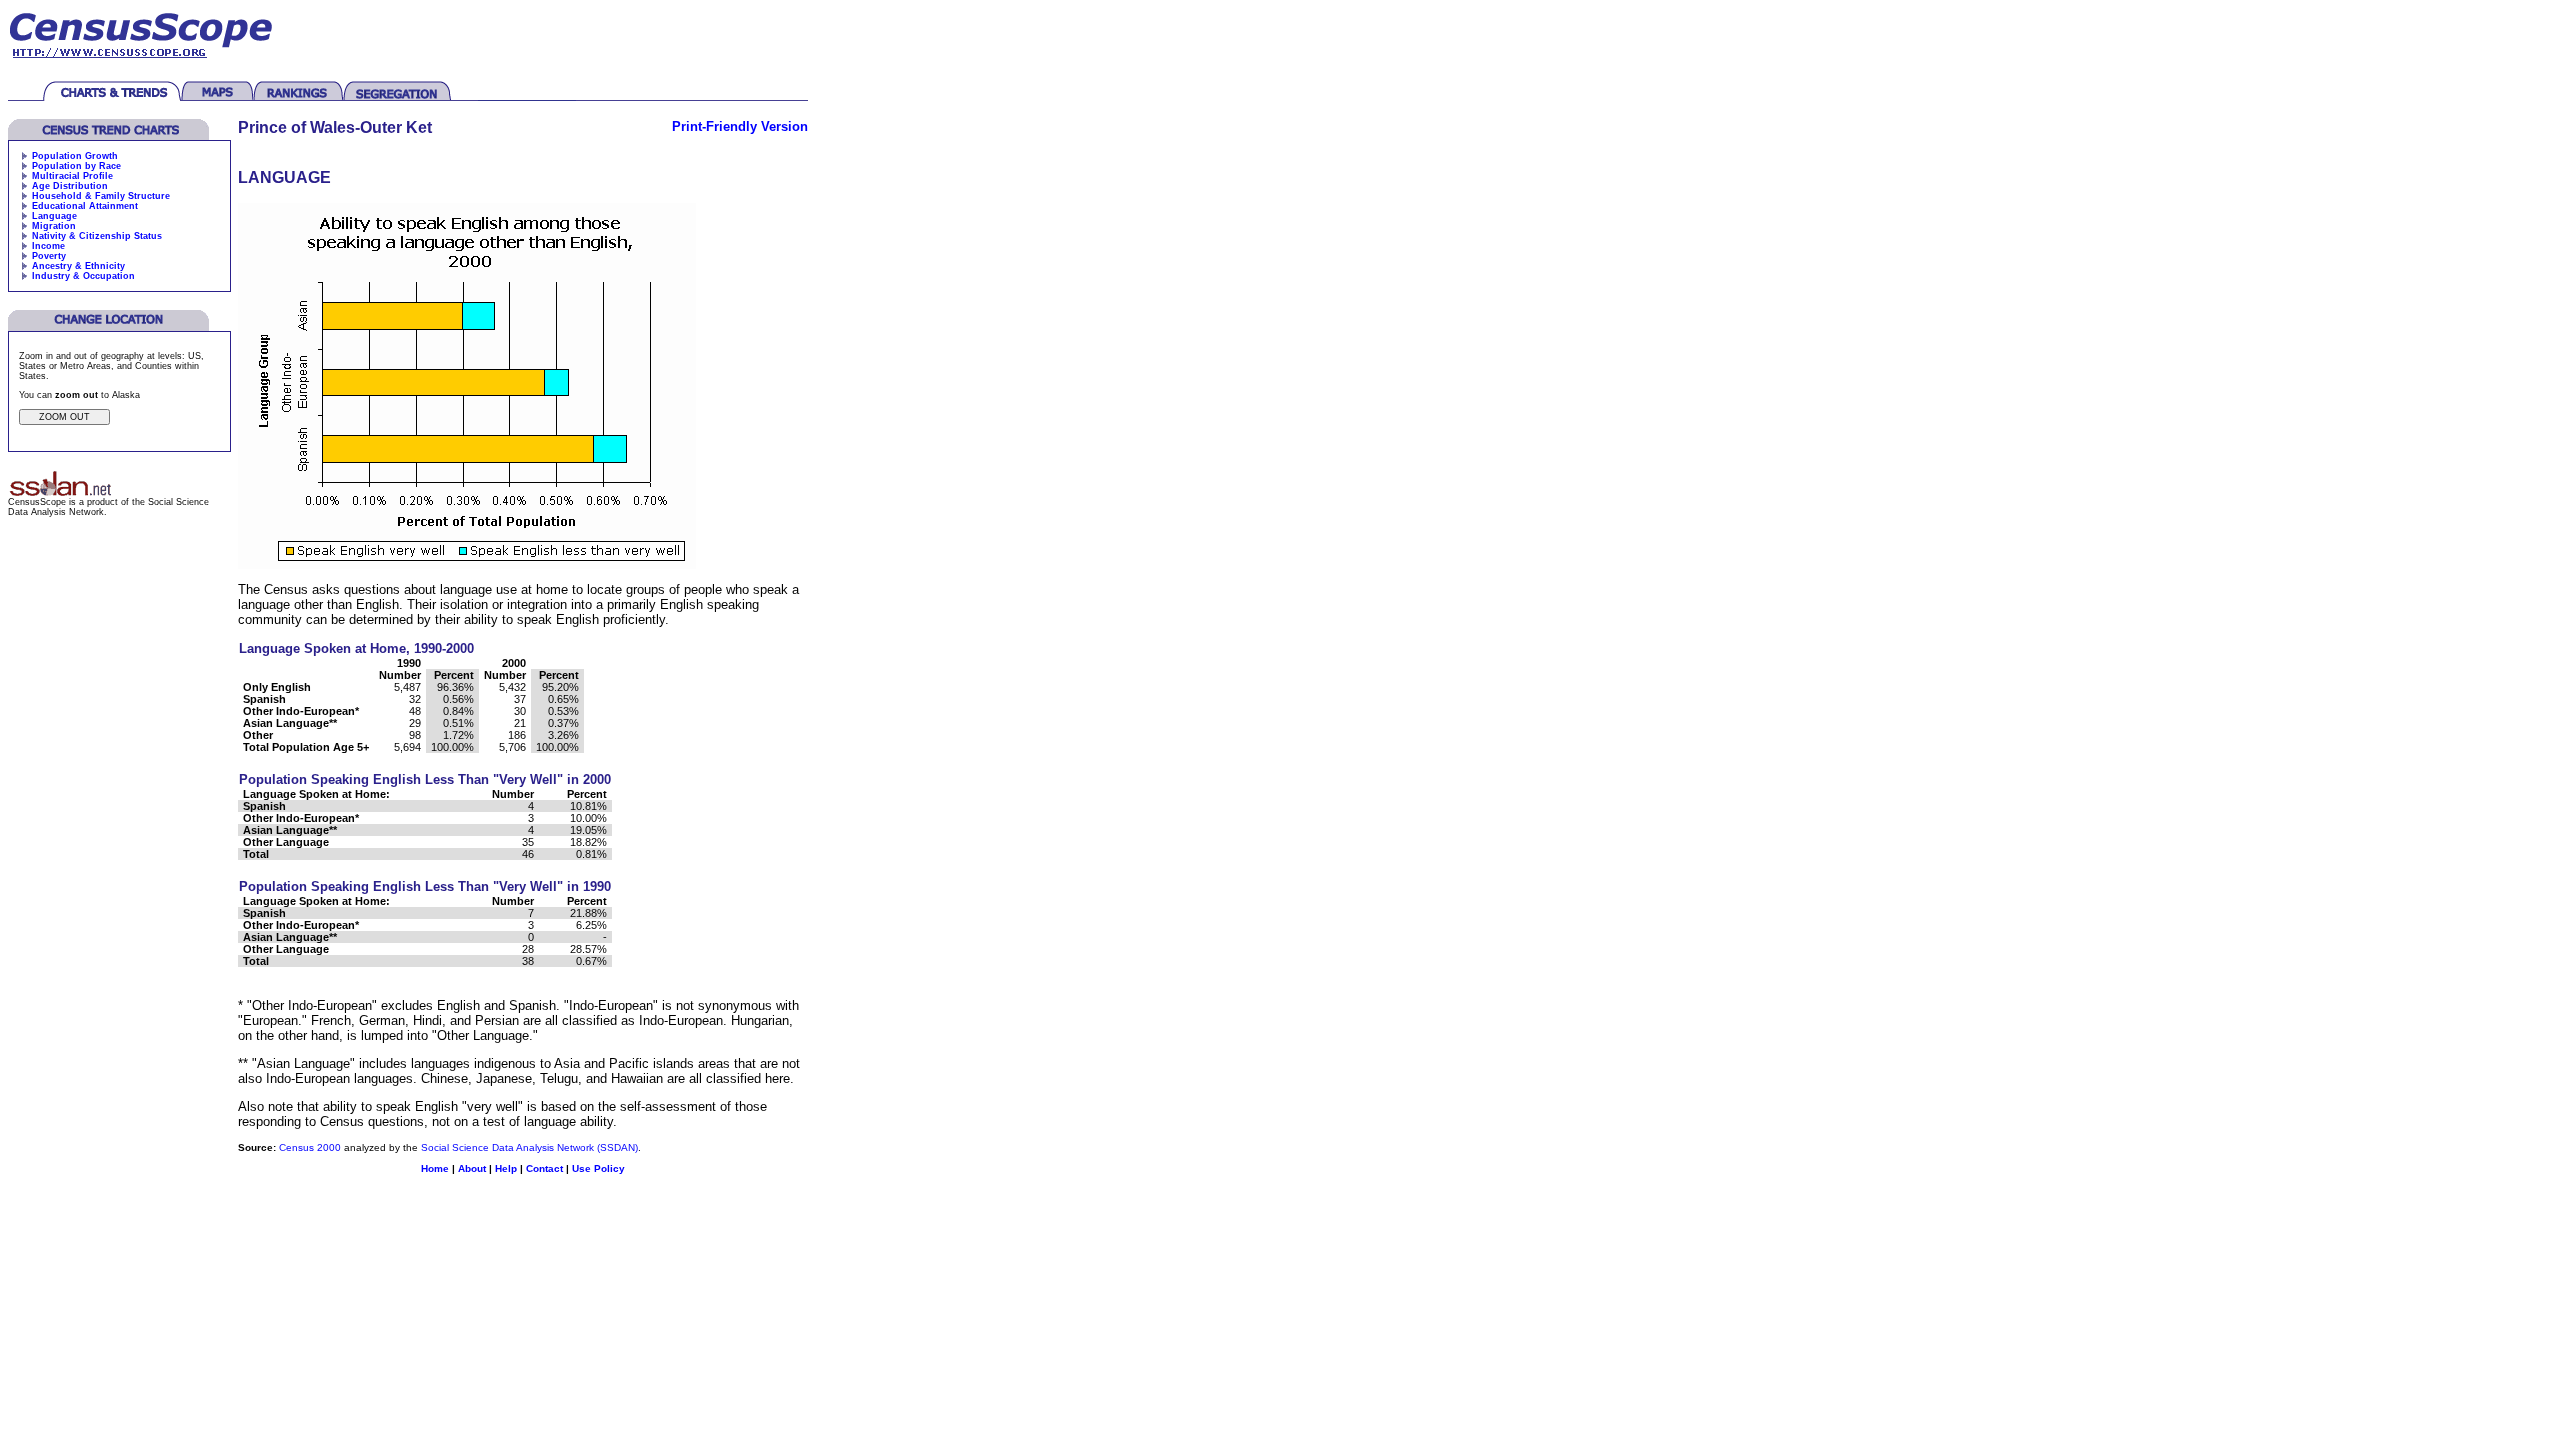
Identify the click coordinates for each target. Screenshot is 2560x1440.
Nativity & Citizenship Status (97, 236)
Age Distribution (70, 186)
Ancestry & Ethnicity (78, 266)
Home (435, 1168)
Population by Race (76, 166)
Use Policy (598, 1168)
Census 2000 (310, 1147)
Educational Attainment (85, 206)
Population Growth (75, 156)
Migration (54, 226)
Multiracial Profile (72, 176)
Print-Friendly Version (740, 126)
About (472, 1168)
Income (48, 246)
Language (54, 216)
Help (506, 1168)
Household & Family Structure (101, 196)
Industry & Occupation (83, 276)
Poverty (49, 256)
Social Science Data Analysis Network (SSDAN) (529, 1147)
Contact (544, 1168)
